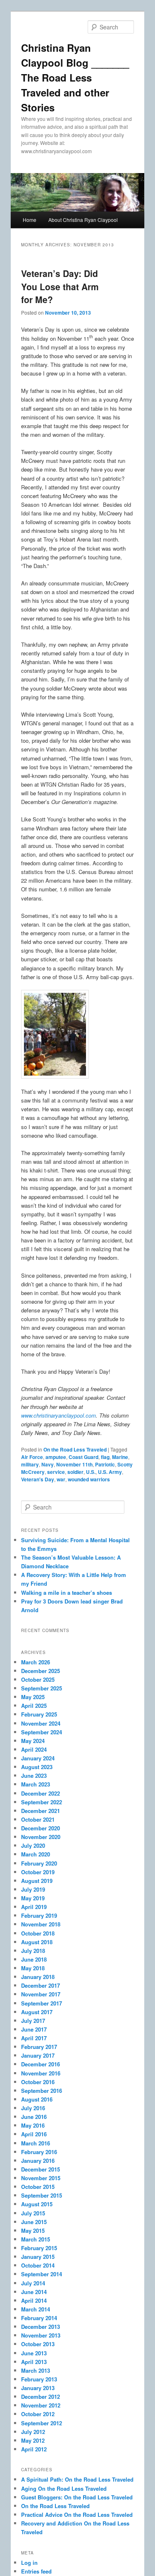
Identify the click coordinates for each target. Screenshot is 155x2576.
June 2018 (34, 1959)
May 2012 (33, 2440)
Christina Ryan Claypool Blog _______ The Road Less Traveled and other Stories (75, 77)
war (61, 1479)
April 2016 (34, 2134)
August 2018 (37, 1942)
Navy (48, 1464)
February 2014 (39, 2318)
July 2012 (33, 2432)
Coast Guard (83, 1457)
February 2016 (39, 2152)
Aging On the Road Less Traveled (64, 2488)
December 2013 (41, 2327)
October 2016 (38, 2082)
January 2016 (38, 2161)
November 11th (74, 1464)
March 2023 (36, 1784)
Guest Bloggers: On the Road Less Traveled (77, 2497)
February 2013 (39, 2379)
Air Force (32, 1457)
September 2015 (42, 2195)
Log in (29, 2563)
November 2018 (41, 1924)
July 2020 (33, 1845)
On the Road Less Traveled (75, 1449)
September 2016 (42, 2091)
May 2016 (33, 2125)
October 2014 (38, 2265)
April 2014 (34, 2300)
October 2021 (38, 1819)
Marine (120, 1457)
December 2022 (41, 1793)
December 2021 (41, 1811)
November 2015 (41, 2178)
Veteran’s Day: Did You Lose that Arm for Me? (60, 286)
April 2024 (34, 1749)
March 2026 (36, 1662)
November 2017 (41, 1994)
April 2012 (34, 2449)
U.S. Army (110, 1472)
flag (105, 1457)
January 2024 (38, 1758)
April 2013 (34, 2362)
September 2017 (42, 2003)
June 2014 (34, 2292)
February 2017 (39, 2047)
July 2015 (33, 2213)
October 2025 (38, 1679)
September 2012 (42, 2423)
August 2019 (37, 1881)
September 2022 (42, 1802)
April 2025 (34, 1706)
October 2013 (38, 2344)
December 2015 (41, 2169)
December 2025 (41, 1671)
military (30, 1464)
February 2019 (39, 1915)
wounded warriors (89, 1479)
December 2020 (41, 1828)
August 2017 (37, 2012)
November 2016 (41, 2073)
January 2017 (38, 2055)
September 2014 (42, 2274)
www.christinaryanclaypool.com (58, 1415)
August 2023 (37, 1767)
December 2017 (41, 1985)
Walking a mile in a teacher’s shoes (67, 1593)
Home (30, 220)
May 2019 (33, 1898)
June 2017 (34, 2029)
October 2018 (38, 1933)
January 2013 (38, 2388)
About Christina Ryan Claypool (83, 220)
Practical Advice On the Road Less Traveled (77, 2515)
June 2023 (34, 1776)
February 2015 (39, 2248)
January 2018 (38, 1977)
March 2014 (36, 2309)
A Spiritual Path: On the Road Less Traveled (77, 2479)
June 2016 (34, 2117)
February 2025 (39, 1714)
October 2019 (38, 1872)
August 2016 (37, 2099)
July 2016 (33, 2108)
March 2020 (36, 1854)
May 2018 (33, 1968)
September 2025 (42, 1688)
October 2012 (38, 2414)
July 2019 (33, 1889)
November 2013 (41, 2335)
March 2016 (36, 2143)
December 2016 (41, 2064)
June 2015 (34, 2222)
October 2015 (38, 2187)
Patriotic (105, 1464)
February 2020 (39, 1863)
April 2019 (34, 1907)
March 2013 (36, 2370)
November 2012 (41, 2405)
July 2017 (33, 2021)
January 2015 (38, 2257)
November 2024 (41, 1723)
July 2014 (33, 2283)
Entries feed (36, 2571)
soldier (75, 1472)
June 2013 (34, 2353)
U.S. (91, 1472)
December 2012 (41, 2397)
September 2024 (42, 1732)
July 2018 (33, 1951)
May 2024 (33, 1741)
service (56, 1472)
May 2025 (33, 1697)
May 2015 (33, 2231)
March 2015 (36, 2239)
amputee (56, 1457)
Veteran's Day (38, 1479)
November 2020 (41, 1837)
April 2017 (34, 2038)
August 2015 (37, 2204)
